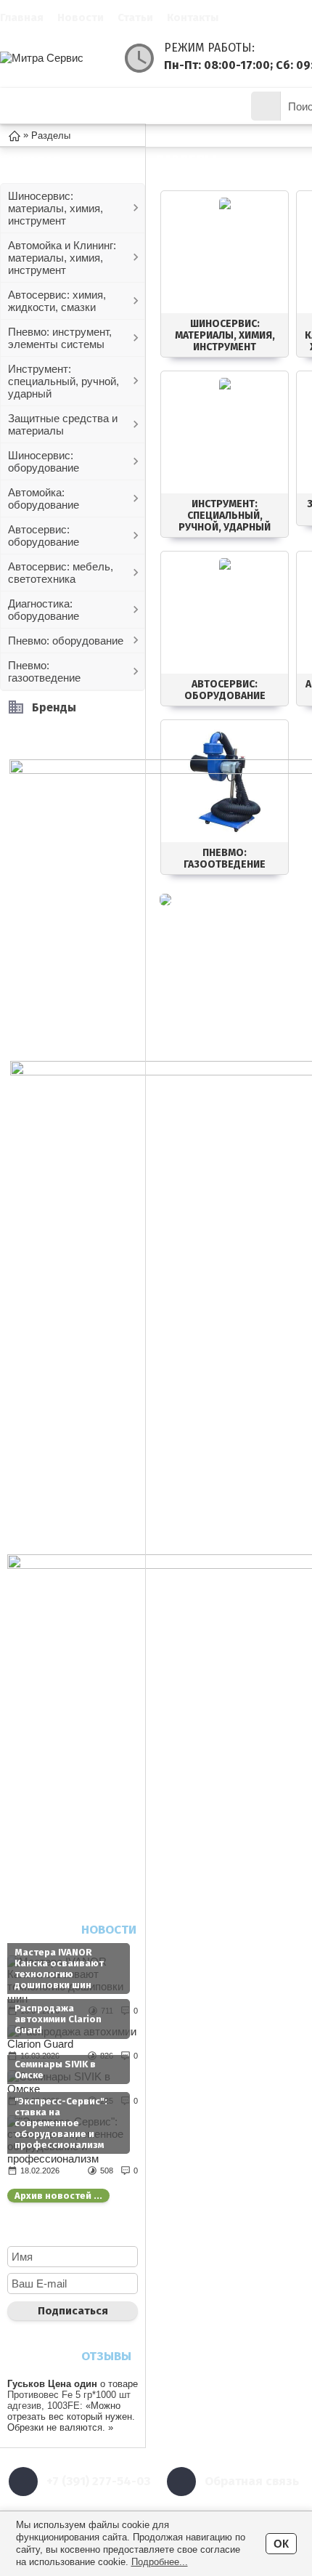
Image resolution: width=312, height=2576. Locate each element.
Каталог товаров (85, 106)
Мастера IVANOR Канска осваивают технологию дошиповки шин (59, 1969)
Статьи (135, 17)
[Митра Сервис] (58, 58)
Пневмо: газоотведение (44, 671)
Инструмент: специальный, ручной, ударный (63, 381)
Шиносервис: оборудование (44, 461)
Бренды (54, 707)
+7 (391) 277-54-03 (98, 2481)
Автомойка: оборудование (44, 498)
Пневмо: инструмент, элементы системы (60, 338)
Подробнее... (160, 2562)
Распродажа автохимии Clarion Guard (58, 2019)
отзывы (106, 2356)
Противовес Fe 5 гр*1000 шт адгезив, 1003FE (69, 2400)
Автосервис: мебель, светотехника (61, 573)
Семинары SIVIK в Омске (55, 2070)
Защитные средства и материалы (63, 424)
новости (109, 1930)
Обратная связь (252, 2481)
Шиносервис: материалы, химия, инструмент (56, 208)
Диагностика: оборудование (44, 610)
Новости (81, 17)
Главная (22, 17)
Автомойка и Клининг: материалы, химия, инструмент (62, 258)
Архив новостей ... (58, 2196)
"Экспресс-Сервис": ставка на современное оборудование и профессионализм (61, 2123)
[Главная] (15, 135)
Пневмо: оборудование (66, 641)
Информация (192, 106)
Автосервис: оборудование (44, 536)
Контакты (193, 17)
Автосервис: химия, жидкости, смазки (57, 301)
